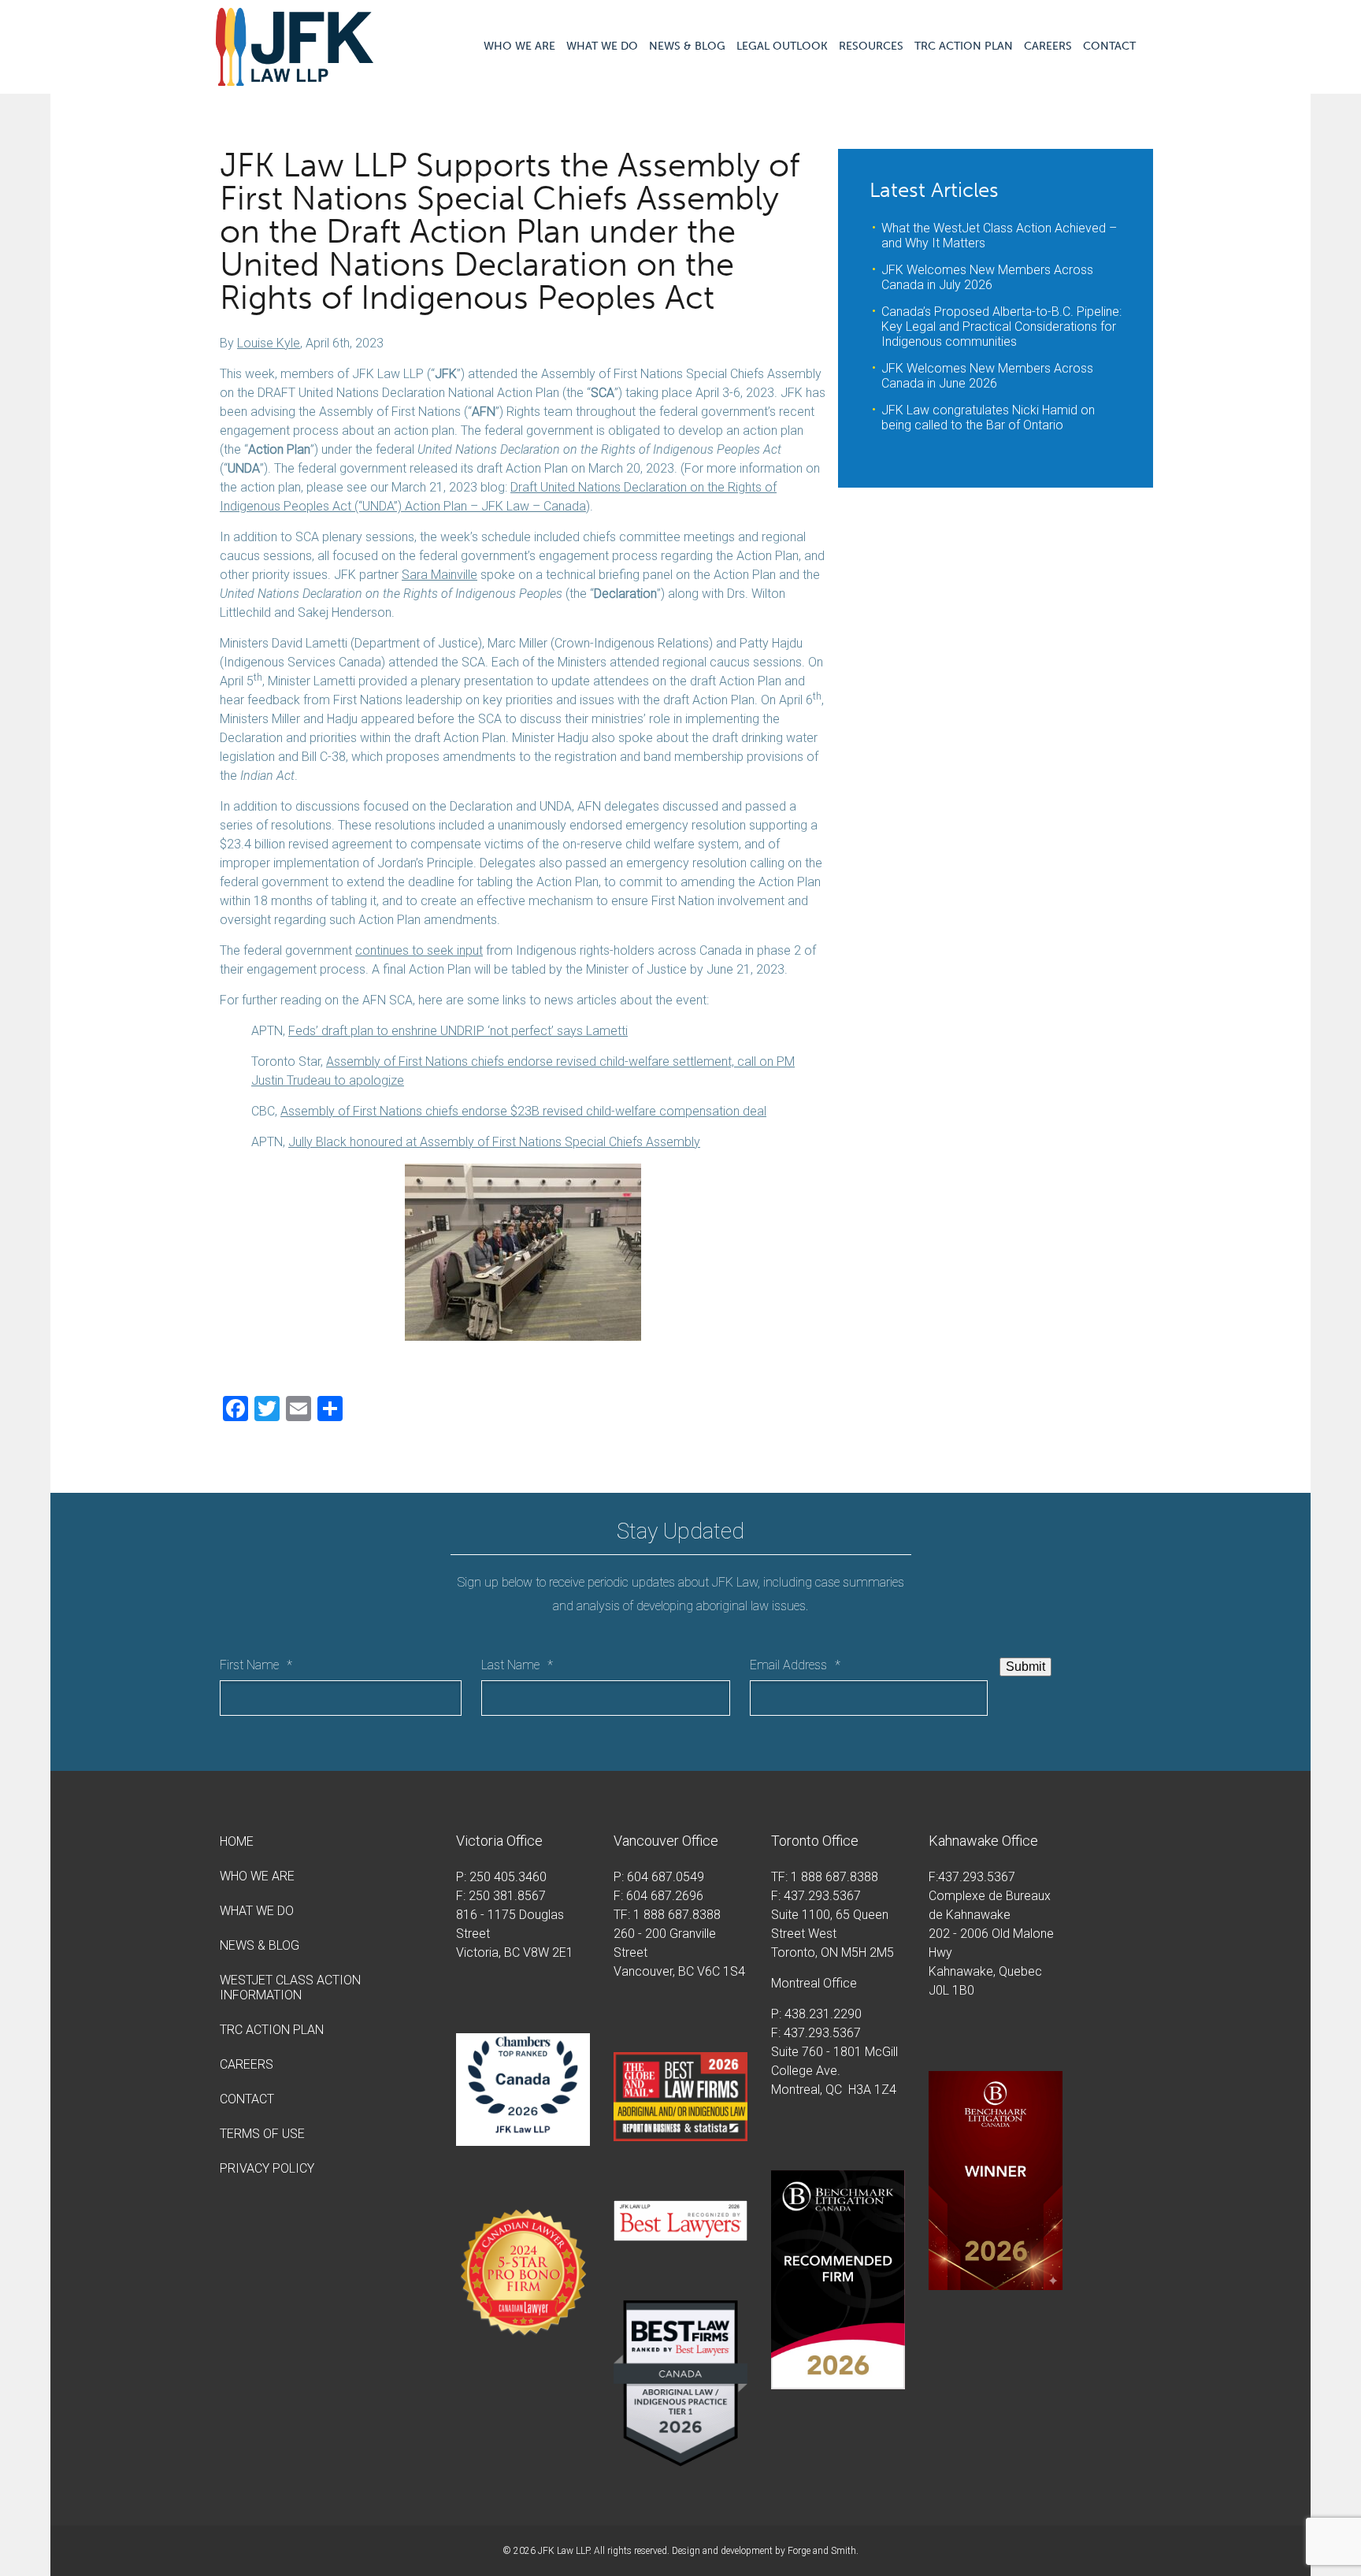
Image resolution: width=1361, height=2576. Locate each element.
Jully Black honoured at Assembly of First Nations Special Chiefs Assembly (494, 1142)
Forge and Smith (822, 2551)
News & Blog (687, 46)
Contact (1109, 46)
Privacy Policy (267, 2168)
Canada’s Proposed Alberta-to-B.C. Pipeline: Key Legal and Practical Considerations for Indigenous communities (1001, 327)
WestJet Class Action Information (290, 1988)
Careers (1048, 46)
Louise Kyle (269, 343)
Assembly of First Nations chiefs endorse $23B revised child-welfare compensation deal (523, 1111)
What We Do (602, 46)
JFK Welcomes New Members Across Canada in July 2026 (987, 277)
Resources (871, 46)
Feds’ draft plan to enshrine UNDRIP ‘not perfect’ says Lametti (458, 1031)
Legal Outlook (782, 46)
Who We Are (519, 46)
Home (237, 1841)
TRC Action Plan (964, 46)
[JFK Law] (295, 78)
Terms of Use (262, 2134)
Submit (1025, 1667)
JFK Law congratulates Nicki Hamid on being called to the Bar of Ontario (988, 418)
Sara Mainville (439, 575)
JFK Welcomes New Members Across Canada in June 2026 (987, 376)
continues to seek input (419, 950)
